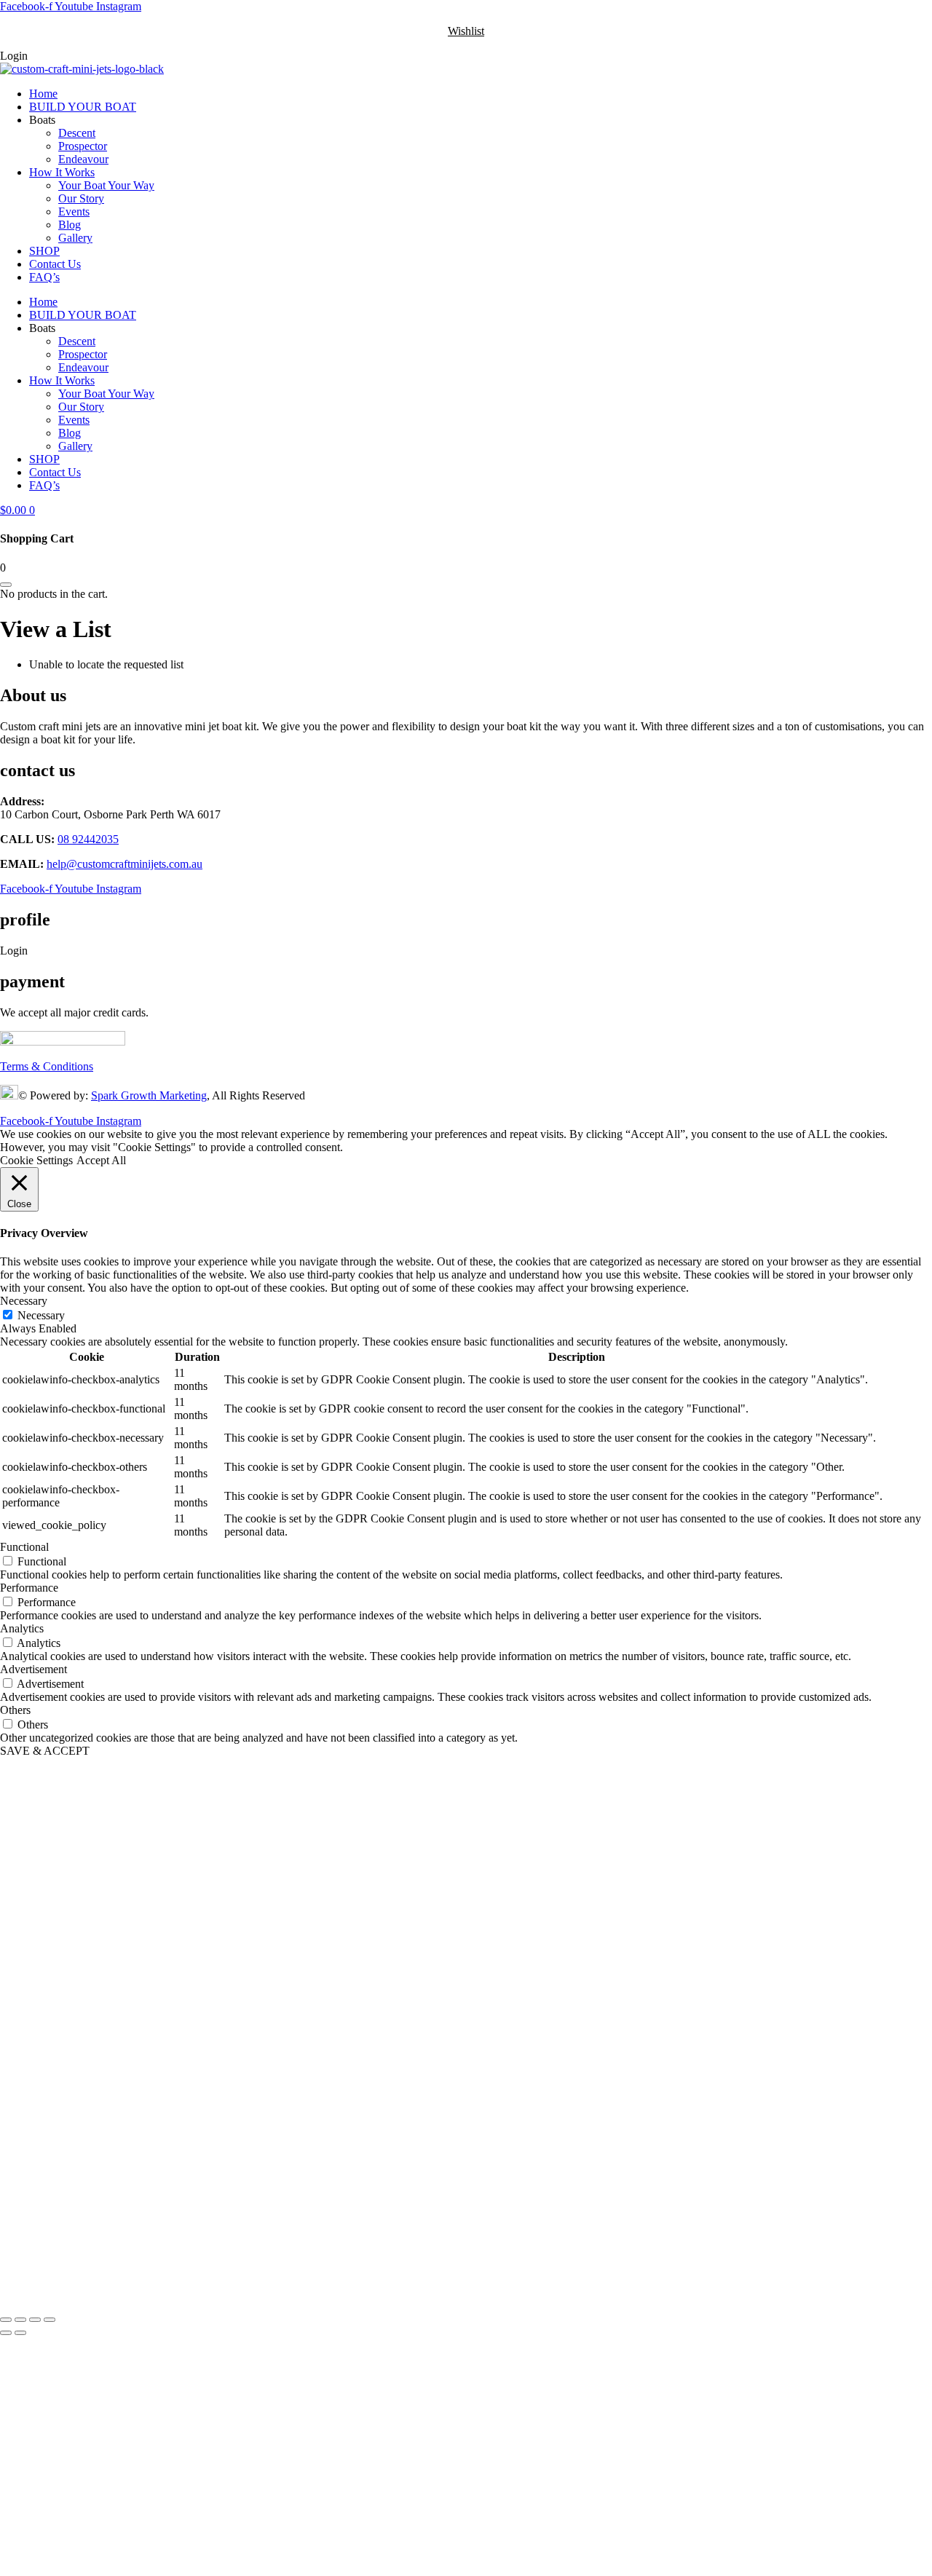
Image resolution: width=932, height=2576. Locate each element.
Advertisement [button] (33, 1669)
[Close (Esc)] (50, 2320)
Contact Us (55, 264)
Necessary (41, 1315)
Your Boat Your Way (106, 185)
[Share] (35, 2320)
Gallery (75, 238)
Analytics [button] (22, 1628)
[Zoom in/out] (6, 2320)
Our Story (81, 198)
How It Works (62, 172)
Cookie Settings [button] (36, 1160)
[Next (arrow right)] (20, 2333)
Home (43, 94)
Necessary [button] (24, 1301)
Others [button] (15, 1710)
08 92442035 (88, 839)
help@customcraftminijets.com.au (125, 864)
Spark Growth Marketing (149, 1095)
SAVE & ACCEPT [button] (45, 1751)
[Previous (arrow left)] (6, 2333)
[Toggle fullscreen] (20, 2320)
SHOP (44, 251)
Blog (70, 225)
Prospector (83, 146)
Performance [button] (29, 1588)
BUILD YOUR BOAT (83, 107)
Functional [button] (24, 1547)
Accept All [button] (101, 1160)
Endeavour (83, 159)
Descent (77, 133)
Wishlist (466, 31)
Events (74, 212)
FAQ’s (44, 277)
